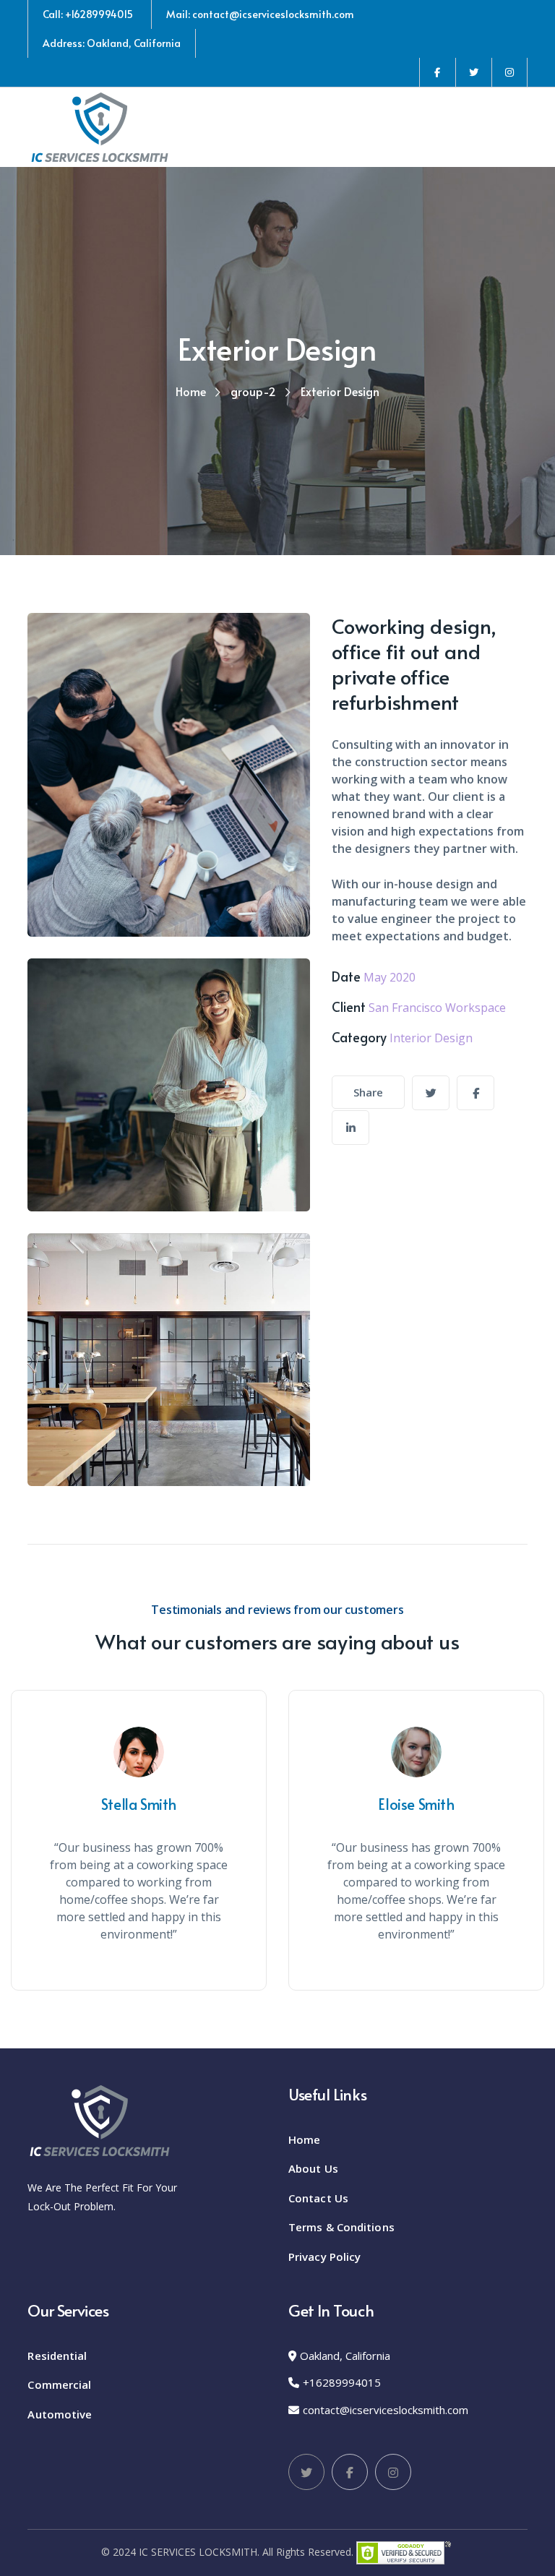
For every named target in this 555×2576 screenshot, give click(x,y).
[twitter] (431, 1093)
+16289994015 (342, 2382)
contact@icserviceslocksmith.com (386, 2410)
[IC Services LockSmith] (100, 126)
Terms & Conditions (341, 2227)
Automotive (60, 2414)
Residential (57, 2356)
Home (191, 391)
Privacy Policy (324, 2257)
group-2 (253, 391)
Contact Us (318, 2198)
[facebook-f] (476, 1093)
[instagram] (350, 1128)
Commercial (59, 2384)
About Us (313, 2168)
